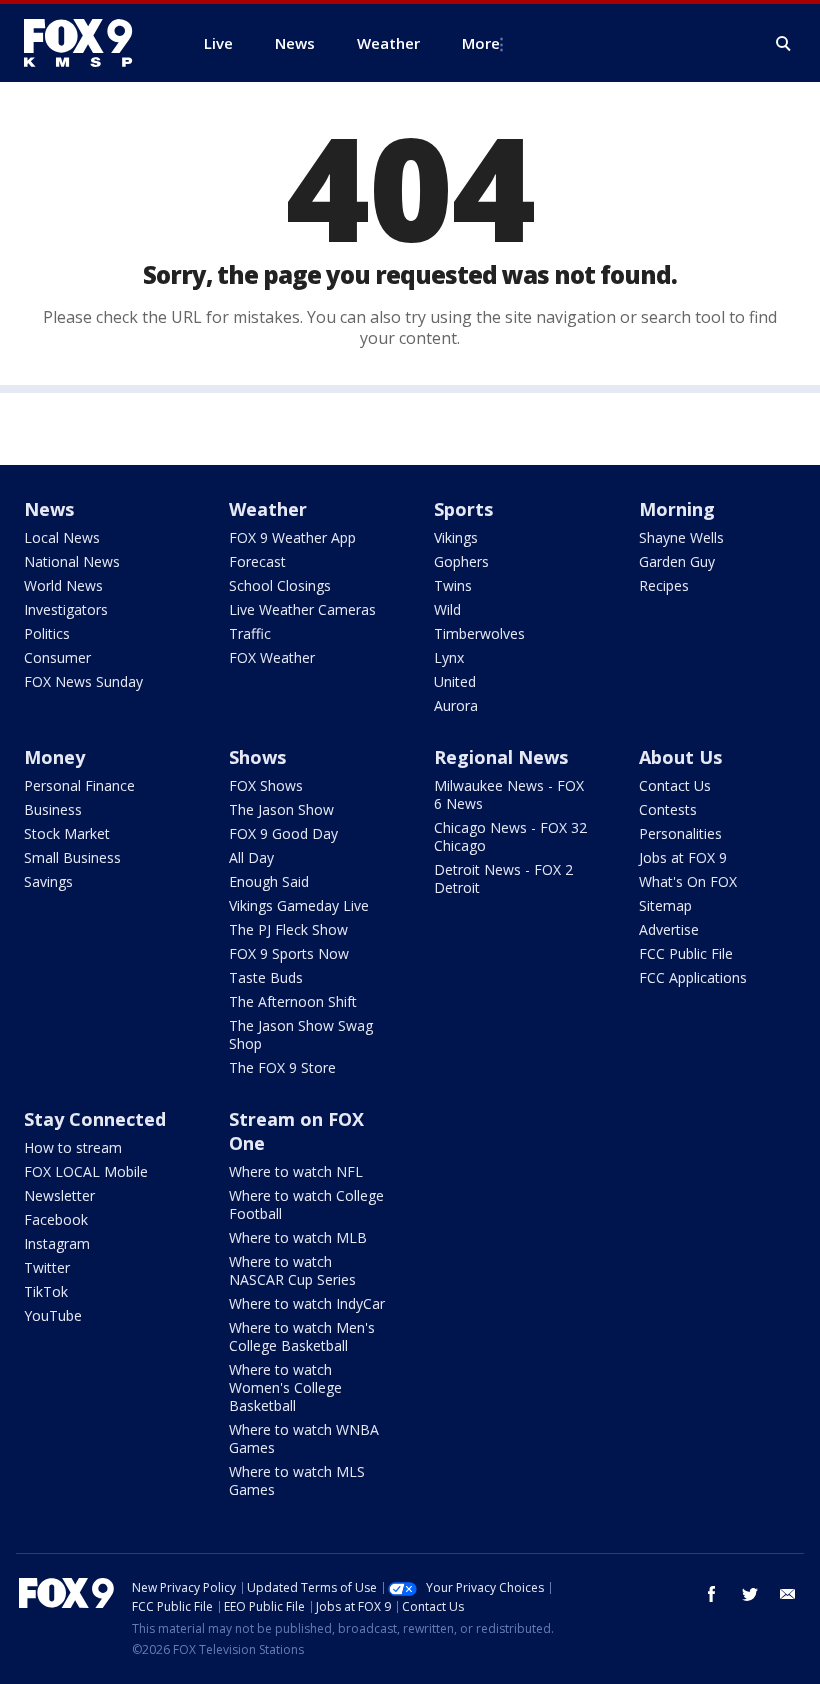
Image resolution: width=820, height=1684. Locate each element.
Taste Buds (266, 977)
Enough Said (269, 881)
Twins (453, 585)
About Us (680, 757)
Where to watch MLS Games (297, 1480)
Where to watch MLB (298, 1237)
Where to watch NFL (296, 1171)
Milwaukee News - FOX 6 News (509, 794)
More (481, 43)
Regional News (501, 757)
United (455, 681)
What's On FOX (688, 881)
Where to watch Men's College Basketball (302, 1336)
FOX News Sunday (83, 681)
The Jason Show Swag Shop (301, 1034)
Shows (257, 757)
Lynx (449, 657)
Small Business (72, 857)
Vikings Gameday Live (299, 905)
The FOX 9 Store (282, 1067)
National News (72, 561)
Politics (47, 633)
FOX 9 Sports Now (289, 953)
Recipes (664, 585)
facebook (712, 1594)
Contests (668, 809)
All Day (251, 857)
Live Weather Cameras (302, 609)
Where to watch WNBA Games (304, 1438)
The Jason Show (281, 809)
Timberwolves (479, 633)
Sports (463, 509)
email (788, 1594)
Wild (447, 609)
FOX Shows (266, 785)
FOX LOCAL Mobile (86, 1171)
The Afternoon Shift (293, 1001)
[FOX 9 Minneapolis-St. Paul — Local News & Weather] (90, 43)
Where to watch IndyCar (307, 1303)
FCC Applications (693, 977)
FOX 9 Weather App (292, 537)
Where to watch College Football (306, 1204)
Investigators (66, 609)
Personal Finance (79, 785)
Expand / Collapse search (784, 44)
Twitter (47, 1267)
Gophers (461, 561)
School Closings (280, 585)
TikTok (46, 1291)
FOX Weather (272, 657)
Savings (48, 881)
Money (54, 757)
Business (53, 809)
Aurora (456, 705)
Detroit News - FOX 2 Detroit (503, 878)
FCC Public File (686, 953)
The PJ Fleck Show (288, 929)
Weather (268, 509)
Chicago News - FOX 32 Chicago (510, 836)
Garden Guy (677, 561)
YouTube (53, 1315)
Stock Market (67, 833)
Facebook (56, 1219)
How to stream (73, 1147)
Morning (677, 509)
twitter (750, 1594)
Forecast (257, 561)
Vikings (456, 537)
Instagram (57, 1243)
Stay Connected (95, 1119)
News (49, 509)
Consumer (57, 657)
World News (63, 585)
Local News (62, 537)
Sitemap (665, 905)
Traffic (250, 633)
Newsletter (59, 1195)
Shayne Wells (681, 537)
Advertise (669, 929)
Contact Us (675, 785)
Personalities (680, 833)
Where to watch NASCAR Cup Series (292, 1270)
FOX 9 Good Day (283, 833)
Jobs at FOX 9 (683, 857)
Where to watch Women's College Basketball (285, 1387)
